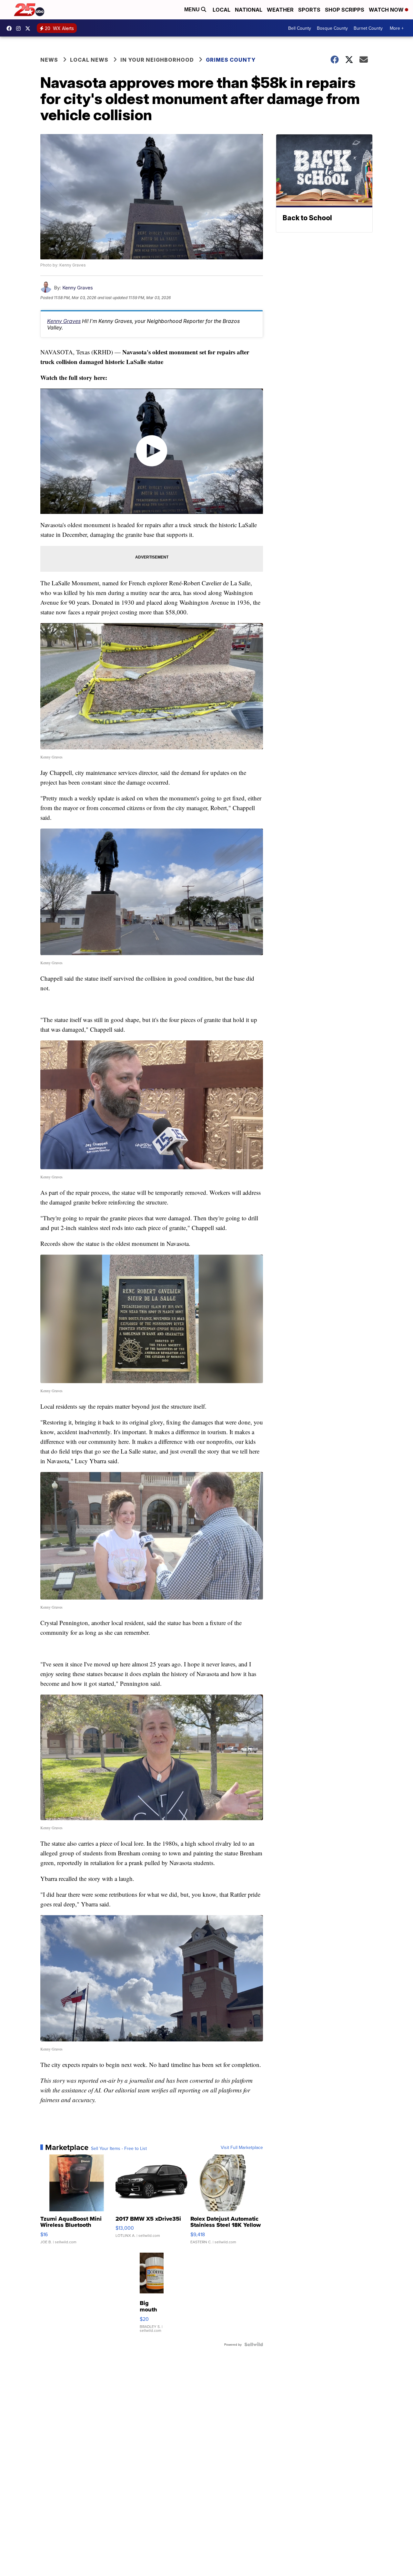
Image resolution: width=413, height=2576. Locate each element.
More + (397, 28)
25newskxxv (20, 28)
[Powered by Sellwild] (254, 2344)
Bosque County (332, 28)
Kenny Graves (78, 288)
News (49, 60)
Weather (280, 10)
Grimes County (231, 60)
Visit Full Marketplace (242, 2147)
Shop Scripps (345, 10)
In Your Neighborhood (157, 60)
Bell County (300, 28)
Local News (89, 60)
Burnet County (368, 28)
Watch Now (387, 10)
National (249, 10)
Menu (193, 10)
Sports (309, 10)
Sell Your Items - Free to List (119, 2148)
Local (222, 10)
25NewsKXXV (11, 28)
